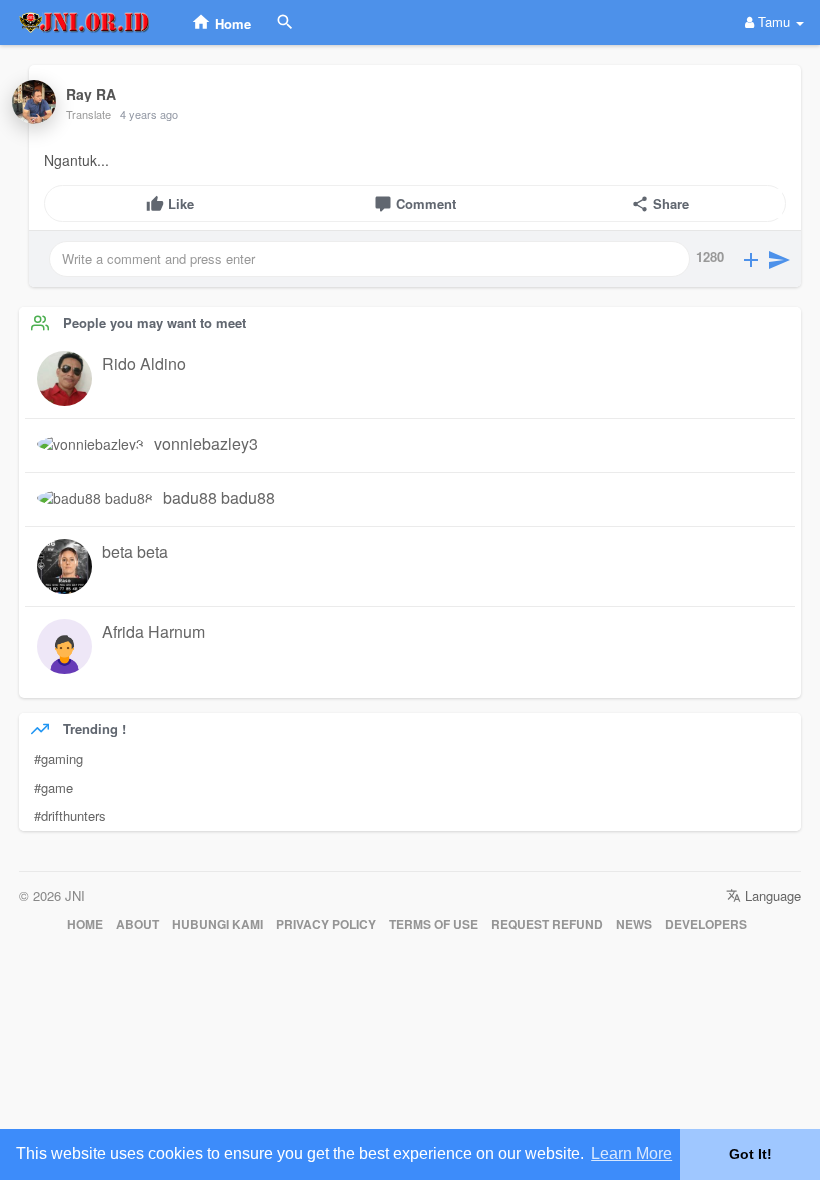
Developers (706, 924)
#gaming (58, 758)
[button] (751, 259)
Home (85, 924)
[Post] (779, 259)
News (634, 924)
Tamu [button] (774, 21)
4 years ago (149, 114)
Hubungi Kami (217, 924)
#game (53, 787)
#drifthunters (70, 815)
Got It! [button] (750, 1154)
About (137, 924)
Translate (88, 114)
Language (771, 895)
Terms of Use (433, 924)
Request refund (547, 924)
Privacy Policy (326, 924)
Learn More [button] (631, 1153)
